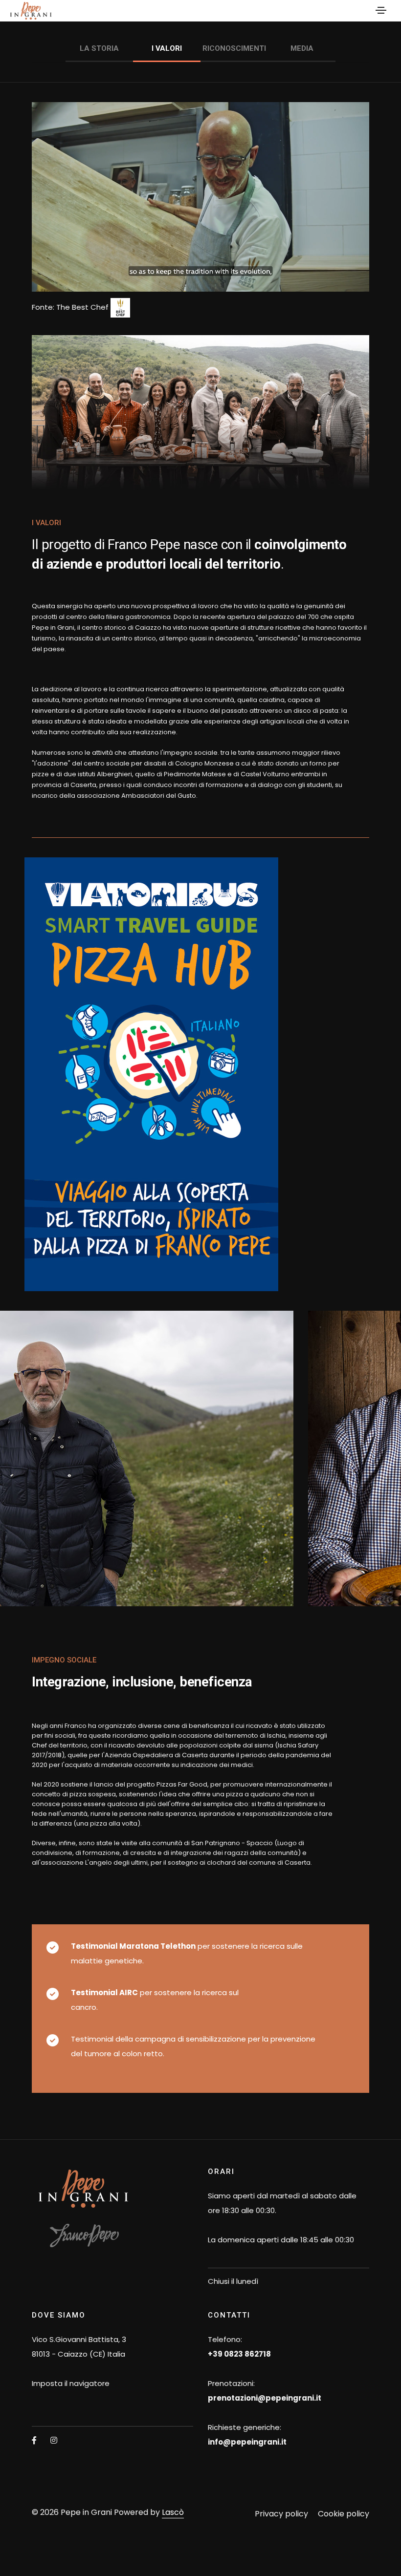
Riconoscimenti (234, 48)
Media (302, 48)
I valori (167, 48)
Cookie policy (344, 2514)
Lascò (173, 2512)
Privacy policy (281, 2514)
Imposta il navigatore (71, 2383)
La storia (99, 48)
